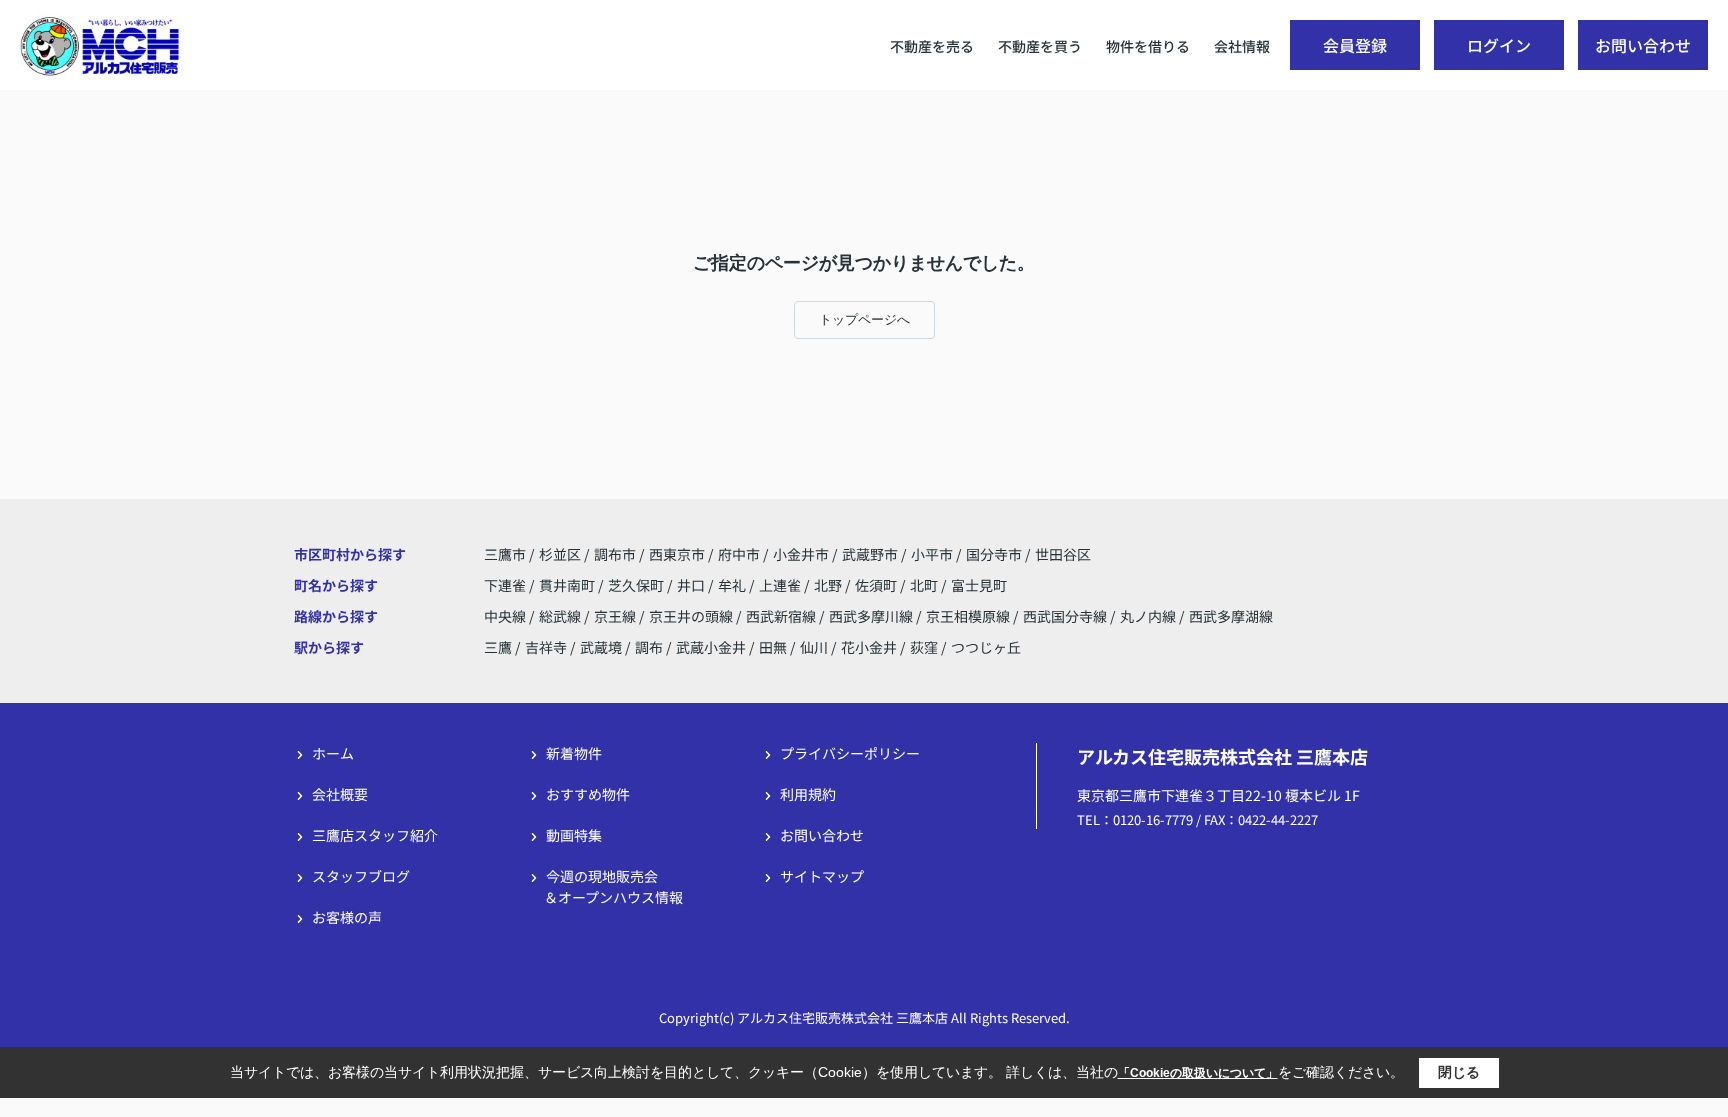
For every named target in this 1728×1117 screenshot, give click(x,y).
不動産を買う (1040, 46)
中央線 (506, 616)
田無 (773, 647)
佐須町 (877, 585)
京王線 (616, 616)
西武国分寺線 (1066, 616)
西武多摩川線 (872, 616)
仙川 (814, 647)
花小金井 (869, 647)
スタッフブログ (361, 876)
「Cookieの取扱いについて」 (1198, 1073)
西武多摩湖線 (1231, 616)
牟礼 (733, 585)
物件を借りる (1148, 46)
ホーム (333, 753)
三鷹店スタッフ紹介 (375, 835)
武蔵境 (601, 647)
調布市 (615, 554)
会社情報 (1242, 46)
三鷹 (498, 647)
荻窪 (924, 647)
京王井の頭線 (692, 616)
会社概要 (340, 794)
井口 (692, 585)
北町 (925, 585)
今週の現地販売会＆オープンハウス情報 (613, 886)
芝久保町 (637, 585)
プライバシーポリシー (850, 753)
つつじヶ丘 (986, 647)
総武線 (561, 616)
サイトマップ (822, 876)
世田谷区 (1063, 554)
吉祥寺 (546, 647)
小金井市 (801, 554)
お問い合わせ (1643, 45)
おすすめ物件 (588, 794)
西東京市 (677, 554)
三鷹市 (505, 554)
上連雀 (781, 585)
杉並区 (560, 554)
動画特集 (574, 835)
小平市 (932, 554)
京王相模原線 (969, 616)
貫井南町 (568, 585)
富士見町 (979, 585)
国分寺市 (994, 554)
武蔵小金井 (711, 647)
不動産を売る (932, 46)
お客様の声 (347, 917)
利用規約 (808, 794)
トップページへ (864, 319)
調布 (649, 647)
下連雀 (506, 585)
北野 (829, 585)
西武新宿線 (782, 616)
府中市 (739, 554)
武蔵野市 (870, 554)
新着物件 (574, 753)
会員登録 (1355, 45)
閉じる (1459, 1072)
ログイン (1499, 45)
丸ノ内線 (1149, 616)
